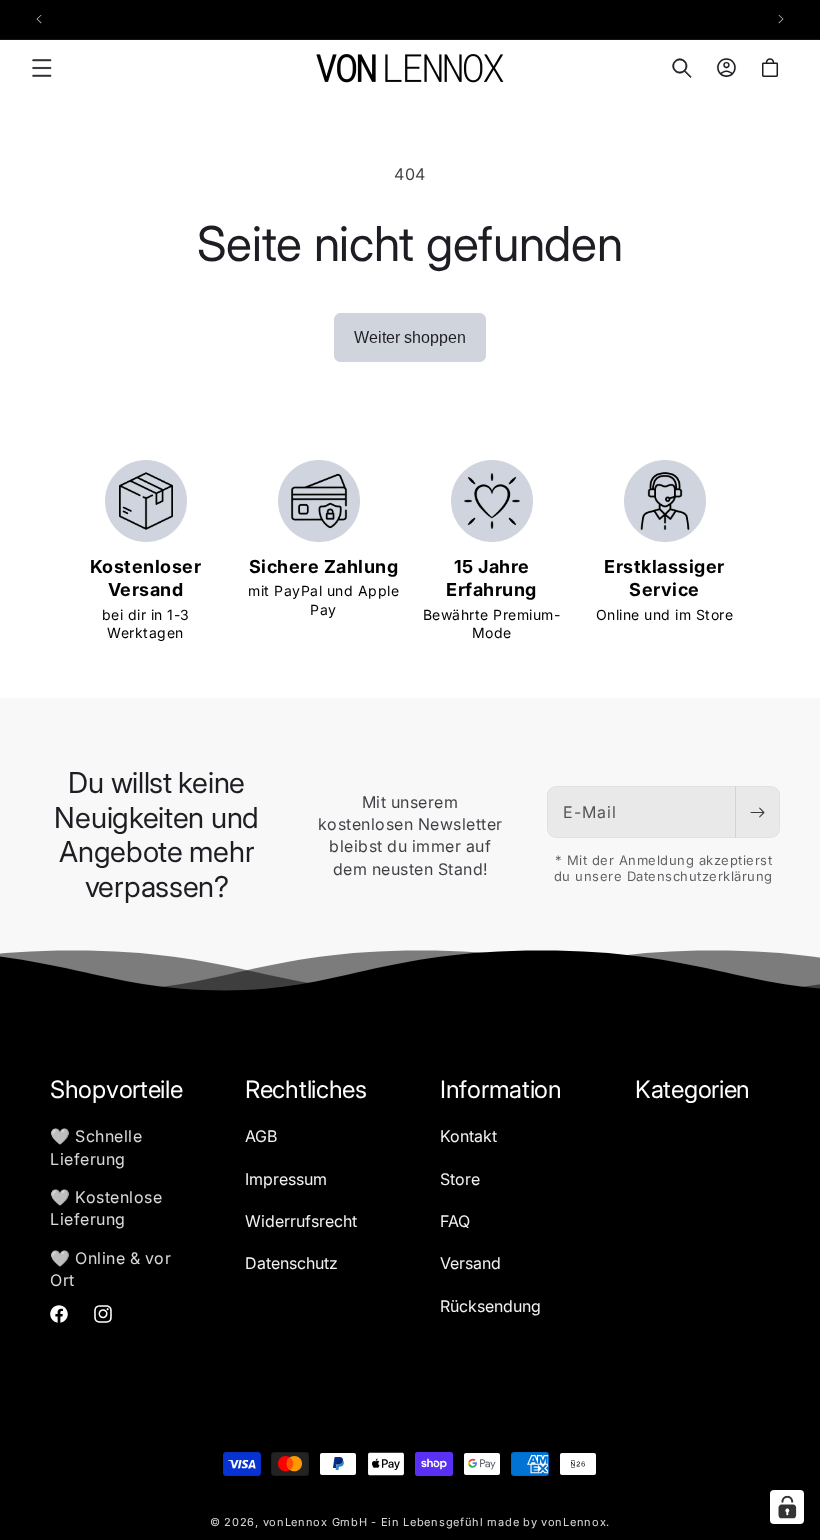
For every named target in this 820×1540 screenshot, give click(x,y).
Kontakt (468, 1136)
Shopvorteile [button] (116, 1090)
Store (460, 1179)
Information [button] (501, 1090)
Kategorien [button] (692, 1090)
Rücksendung (490, 1306)
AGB (261, 1136)
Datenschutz (291, 1263)
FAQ (455, 1221)
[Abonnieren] (757, 812)
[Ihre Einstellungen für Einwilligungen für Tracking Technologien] (787, 1507)
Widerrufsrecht (301, 1221)
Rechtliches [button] (306, 1090)
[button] (42, 68)
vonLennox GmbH (315, 1522)
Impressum (286, 1179)
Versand (470, 1263)
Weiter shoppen (410, 337)
